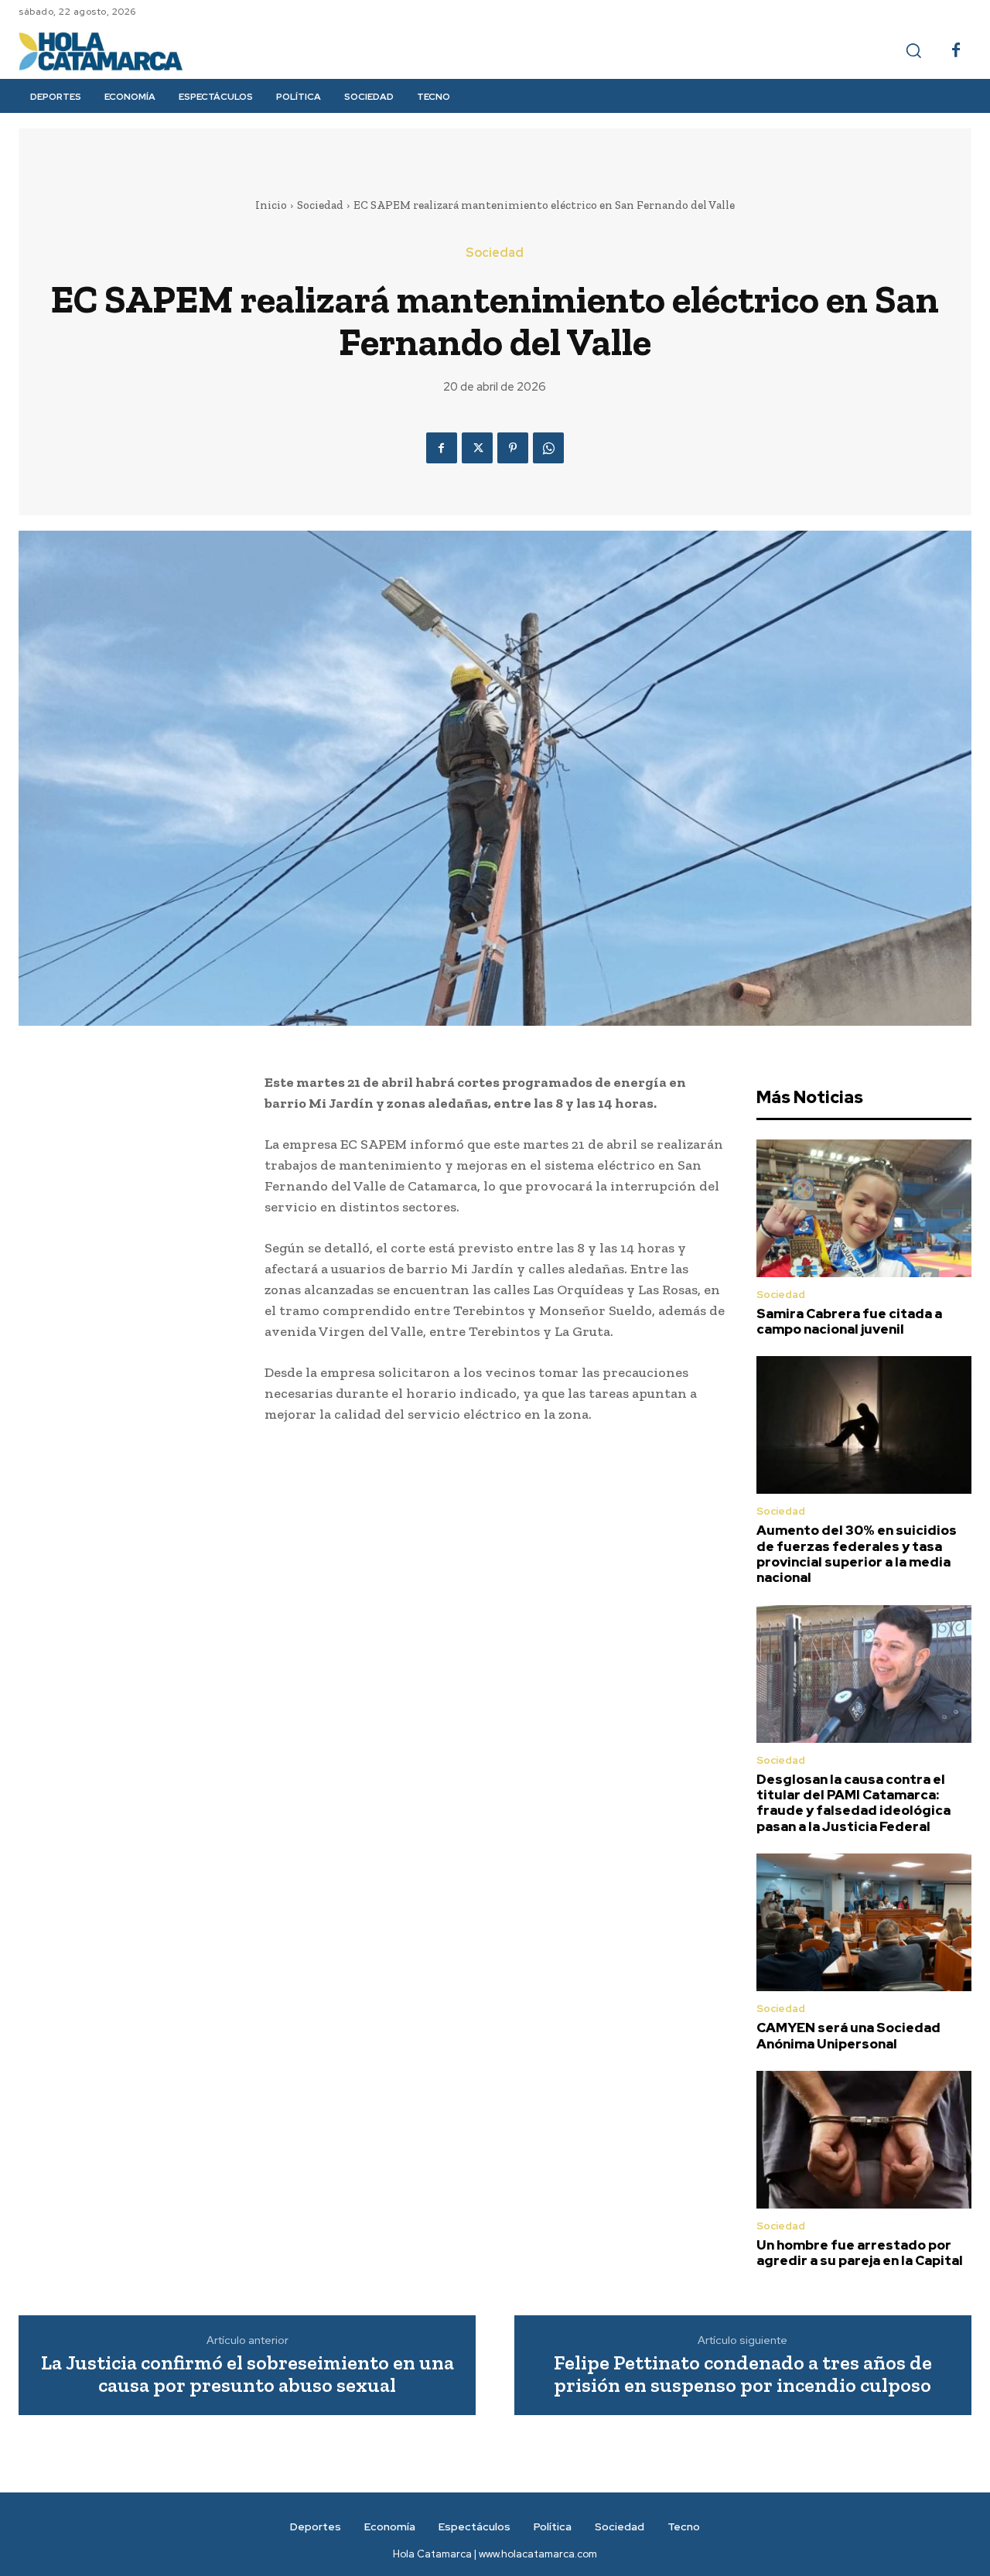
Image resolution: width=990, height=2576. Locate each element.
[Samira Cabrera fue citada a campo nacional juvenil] (864, 1208)
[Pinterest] (513, 448)
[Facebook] (956, 51)
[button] (913, 50)
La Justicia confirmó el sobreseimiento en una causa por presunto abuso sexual (247, 2374)
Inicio (271, 205)
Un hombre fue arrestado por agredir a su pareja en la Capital (860, 2253)
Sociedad (320, 205)
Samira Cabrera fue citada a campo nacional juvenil (849, 1321)
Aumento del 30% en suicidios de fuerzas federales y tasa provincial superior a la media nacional (857, 1554)
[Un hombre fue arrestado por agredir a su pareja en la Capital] (864, 2140)
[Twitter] (477, 448)
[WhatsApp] (548, 448)
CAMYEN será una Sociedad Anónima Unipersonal (848, 2035)
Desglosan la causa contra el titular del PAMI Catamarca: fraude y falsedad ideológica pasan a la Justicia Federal (853, 1803)
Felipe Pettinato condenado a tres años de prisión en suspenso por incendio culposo (743, 2374)
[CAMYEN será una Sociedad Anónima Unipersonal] (864, 1922)
